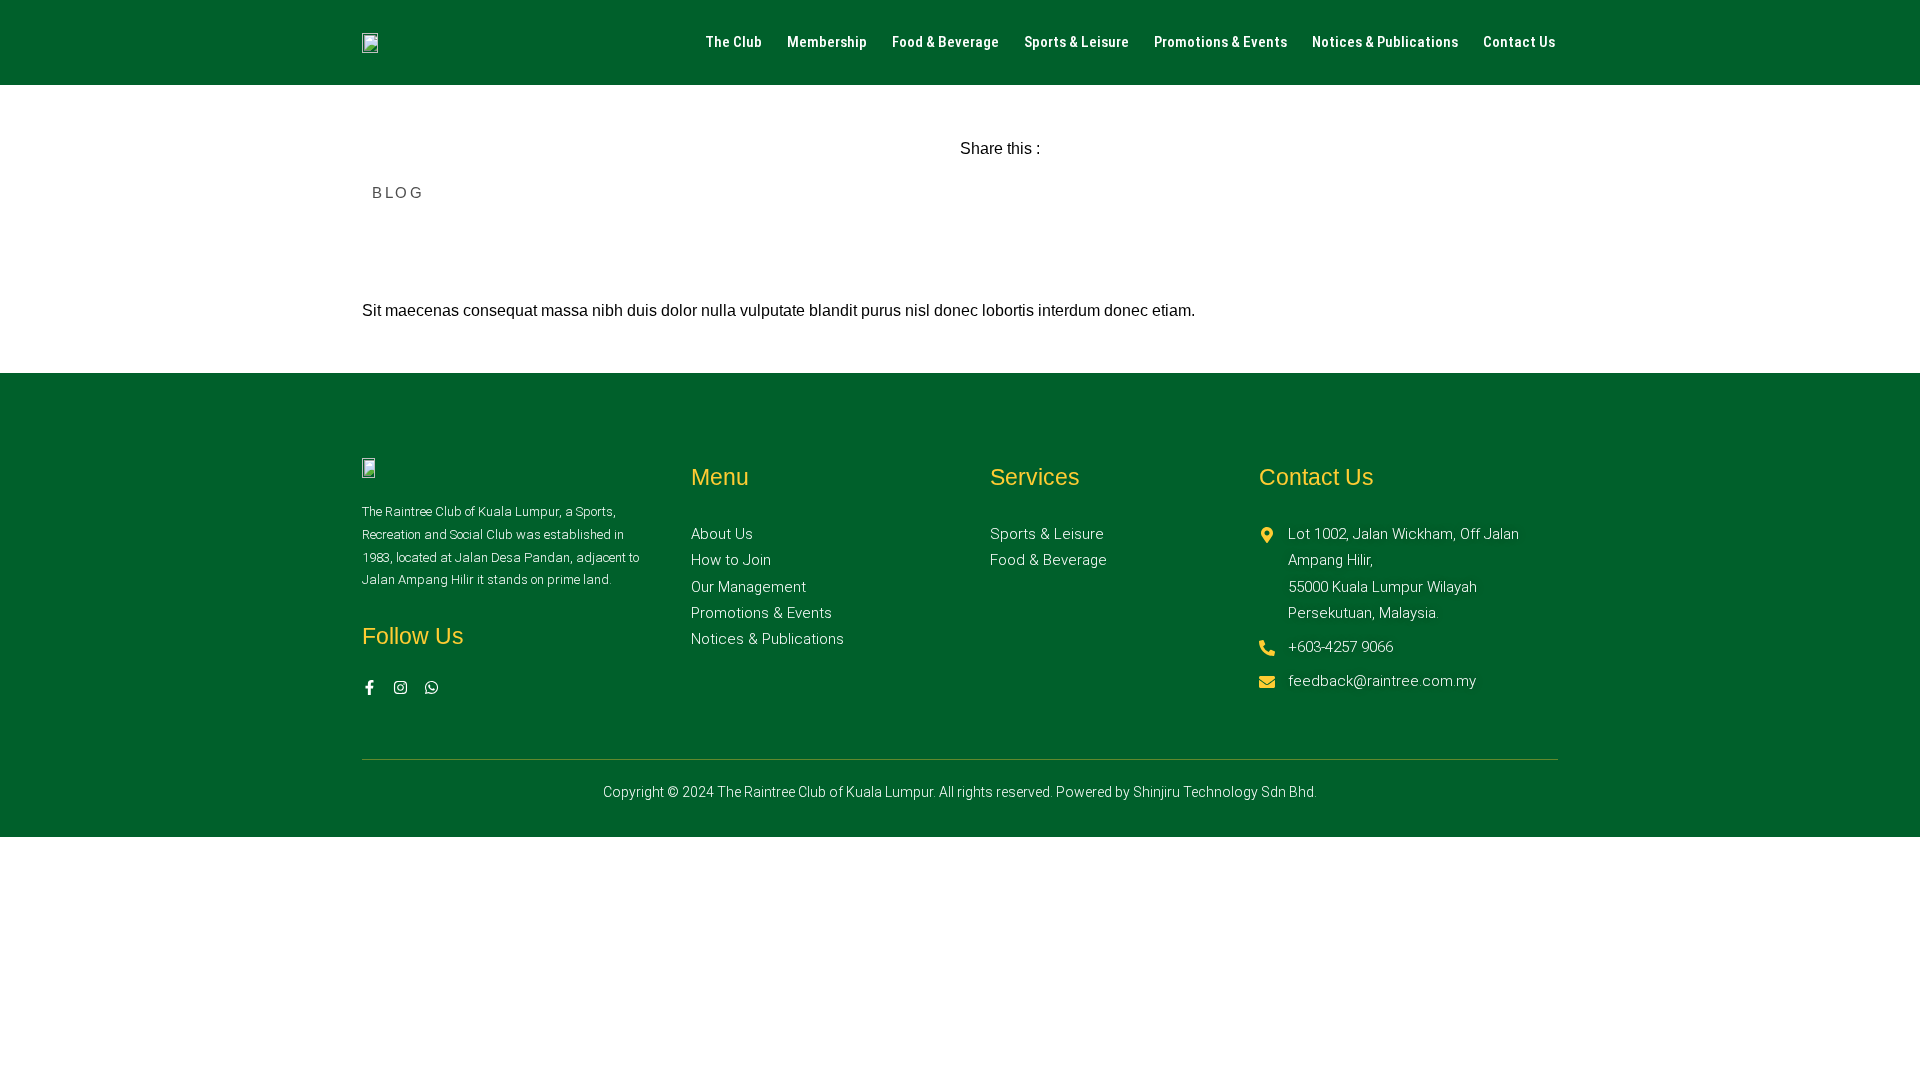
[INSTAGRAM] (400, 687)
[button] (738, 42)
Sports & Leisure (1076, 42)
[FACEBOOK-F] (369, 687)
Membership (827, 42)
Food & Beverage (945, 42)
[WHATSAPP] (431, 687)
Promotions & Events (1220, 42)
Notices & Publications (1385, 42)
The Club (733, 42)
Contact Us (1519, 42)
